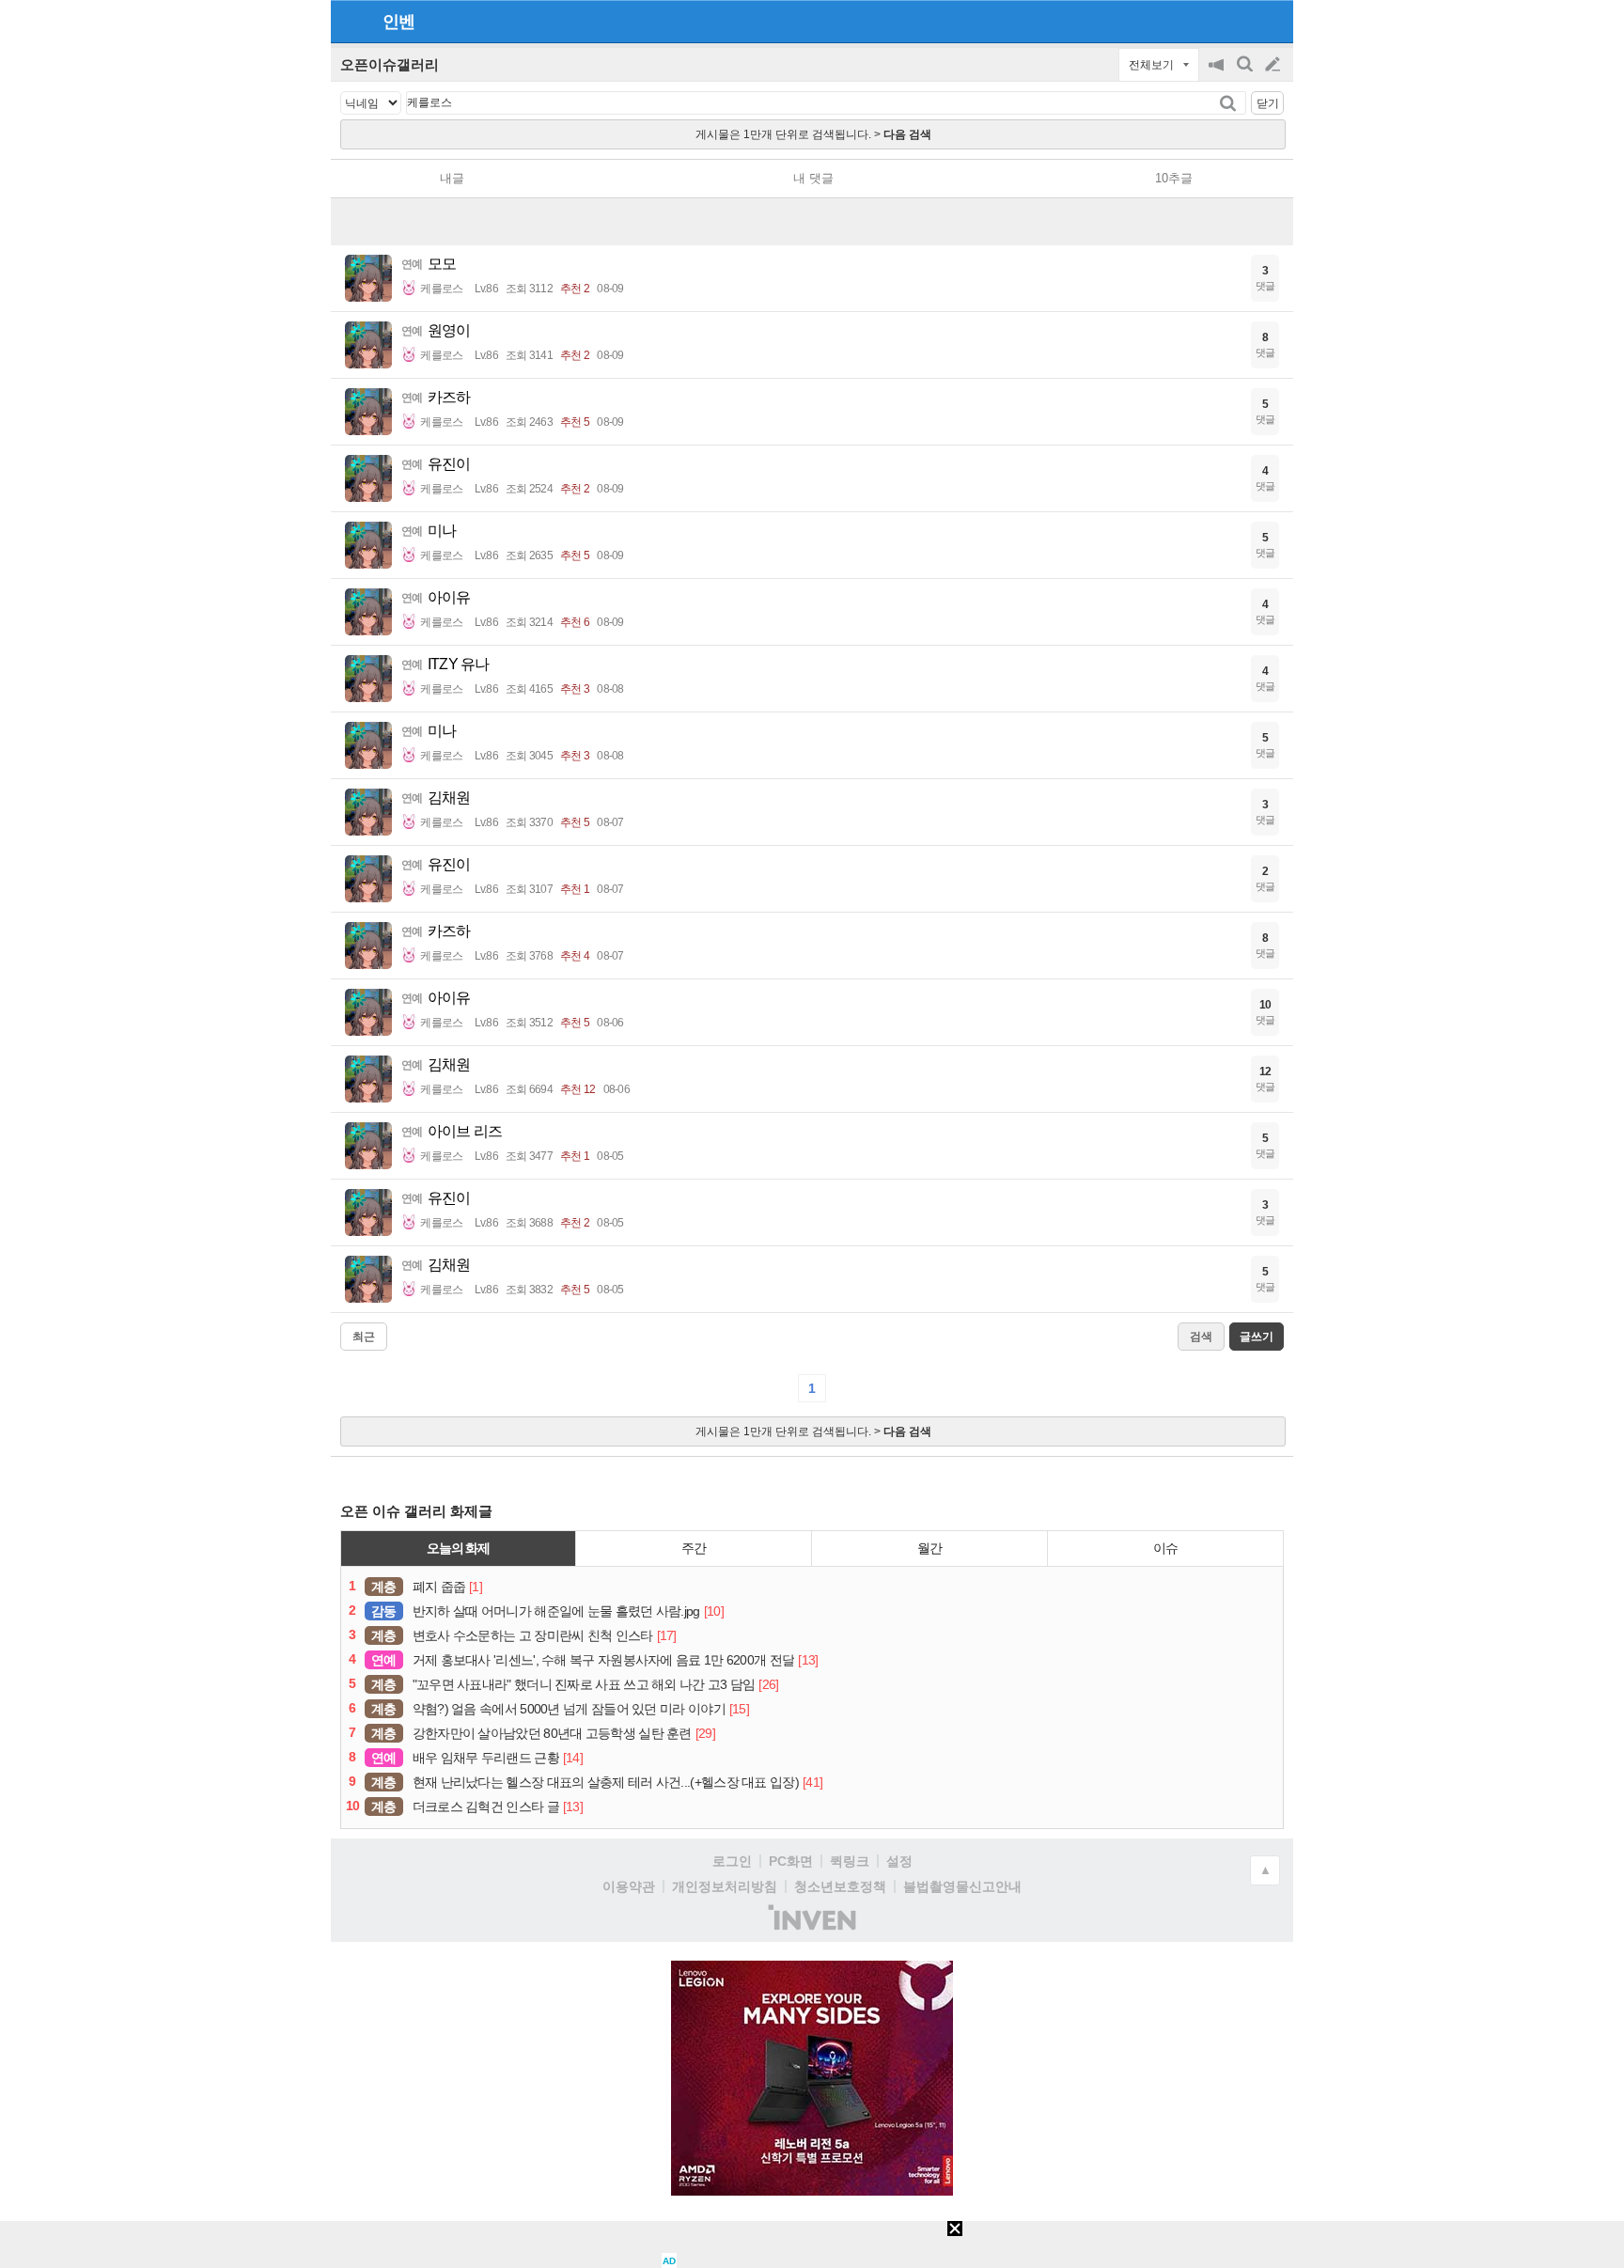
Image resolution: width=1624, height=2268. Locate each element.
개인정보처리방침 (725, 1886)
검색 (1246, 74)
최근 (364, 1337)
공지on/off (1218, 74)
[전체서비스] (1271, 21)
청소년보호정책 (840, 1886)
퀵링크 (850, 1861)
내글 (452, 178)
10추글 (1174, 178)
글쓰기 (1274, 65)
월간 (929, 1548)
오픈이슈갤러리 (390, 64)
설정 (899, 1861)
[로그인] (1237, 21)
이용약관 (629, 1886)
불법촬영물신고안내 (962, 1886)
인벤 (398, 22)
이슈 (1165, 1548)
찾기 (1230, 103)
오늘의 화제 (459, 1548)
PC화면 (791, 1861)
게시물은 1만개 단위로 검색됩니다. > (813, 134)
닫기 (1268, 103)
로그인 (732, 1861)
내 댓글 (813, 178)
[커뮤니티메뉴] (351, 21)
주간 (694, 1548)
